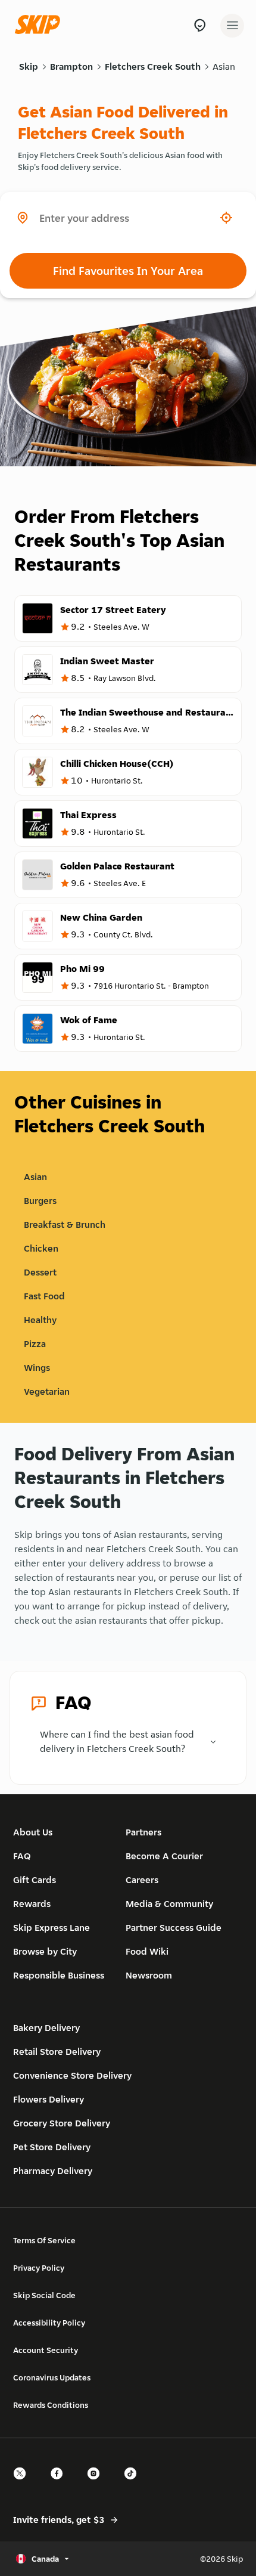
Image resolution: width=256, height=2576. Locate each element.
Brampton (71, 66)
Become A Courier (164, 1856)
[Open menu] (232, 26)
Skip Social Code (44, 2295)
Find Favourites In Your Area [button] (128, 271)
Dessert (40, 1272)
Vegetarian (47, 1391)
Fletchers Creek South (153, 66)
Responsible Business (59, 1975)
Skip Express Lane (51, 1928)
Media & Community (169, 1904)
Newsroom (149, 1975)
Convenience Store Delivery (72, 2075)
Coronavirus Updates (52, 2377)
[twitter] (23, 2484)
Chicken (41, 1248)
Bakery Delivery (46, 2028)
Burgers (40, 1201)
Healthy (40, 1320)
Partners (143, 1832)
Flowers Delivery (49, 2099)
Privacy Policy (39, 2268)
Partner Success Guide (174, 1928)
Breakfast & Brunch (65, 1224)
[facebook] (60, 2484)
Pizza (35, 1344)
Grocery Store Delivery (62, 2123)
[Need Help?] (200, 25)
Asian (224, 66)
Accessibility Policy (49, 2323)
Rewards (32, 1904)
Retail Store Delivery (57, 2052)
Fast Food (44, 1296)
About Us (33, 1832)
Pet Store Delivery (52, 2147)
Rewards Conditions (51, 2405)
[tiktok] (134, 2484)
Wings (37, 1368)
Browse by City (45, 1951)
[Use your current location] (226, 218)
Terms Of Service (44, 2240)
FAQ (22, 1856)
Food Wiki (147, 1951)
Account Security (46, 2350)
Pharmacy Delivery (53, 2171)
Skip (29, 66)
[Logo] (40, 25)
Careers (142, 1880)
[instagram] (97, 2484)
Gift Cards (35, 1880)
